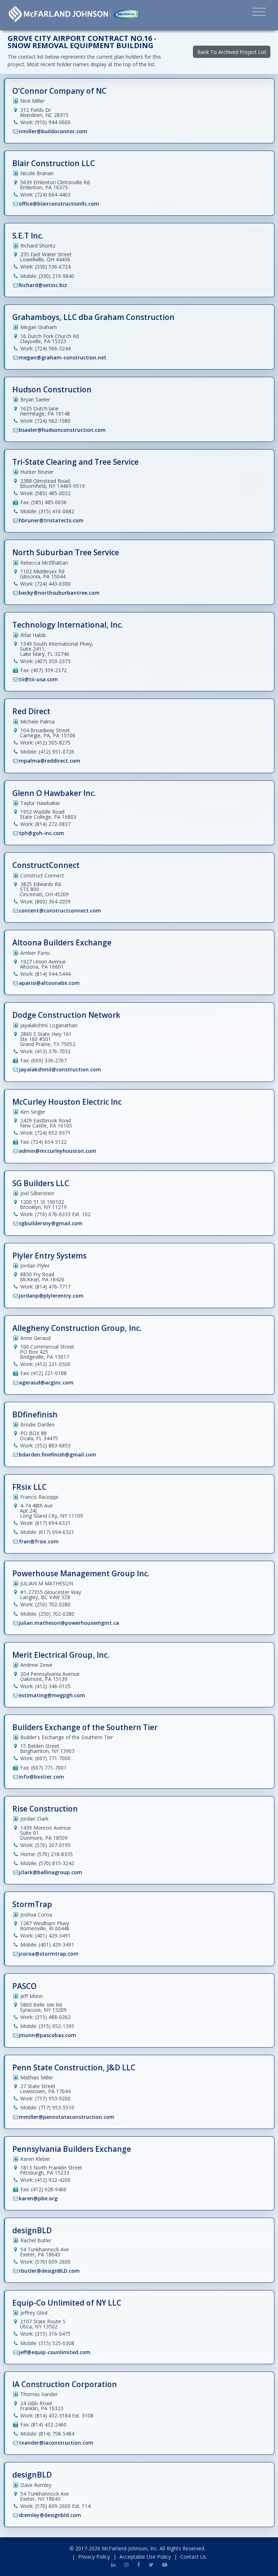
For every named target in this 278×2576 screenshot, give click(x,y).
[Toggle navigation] (259, 13)
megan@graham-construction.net (63, 357)
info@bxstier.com (41, 1777)
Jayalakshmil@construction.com (60, 1069)
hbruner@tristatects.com (51, 520)
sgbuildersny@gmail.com (51, 1223)
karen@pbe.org (38, 2198)
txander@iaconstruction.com (56, 2443)
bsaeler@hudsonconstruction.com (62, 430)
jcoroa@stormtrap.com (49, 1954)
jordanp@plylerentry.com (51, 1296)
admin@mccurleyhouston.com (58, 1151)
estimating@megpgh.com (52, 1695)
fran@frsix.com (39, 1541)
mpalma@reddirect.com (50, 761)
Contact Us (193, 2557)
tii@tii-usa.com (38, 679)
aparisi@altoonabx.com (49, 983)
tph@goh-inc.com (41, 833)
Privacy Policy (94, 2557)
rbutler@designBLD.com (49, 2271)
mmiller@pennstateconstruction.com (67, 2117)
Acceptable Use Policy (145, 2557)
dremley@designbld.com (50, 2515)
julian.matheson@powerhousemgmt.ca (69, 1623)
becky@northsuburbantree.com (59, 593)
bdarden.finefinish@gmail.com (58, 1454)
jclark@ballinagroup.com (50, 1872)
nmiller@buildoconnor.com (53, 131)
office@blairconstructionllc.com (59, 204)
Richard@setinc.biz (43, 285)
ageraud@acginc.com (46, 1382)
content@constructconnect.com (60, 910)
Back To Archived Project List (232, 52)
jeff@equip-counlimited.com (55, 2352)
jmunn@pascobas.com (47, 2035)
